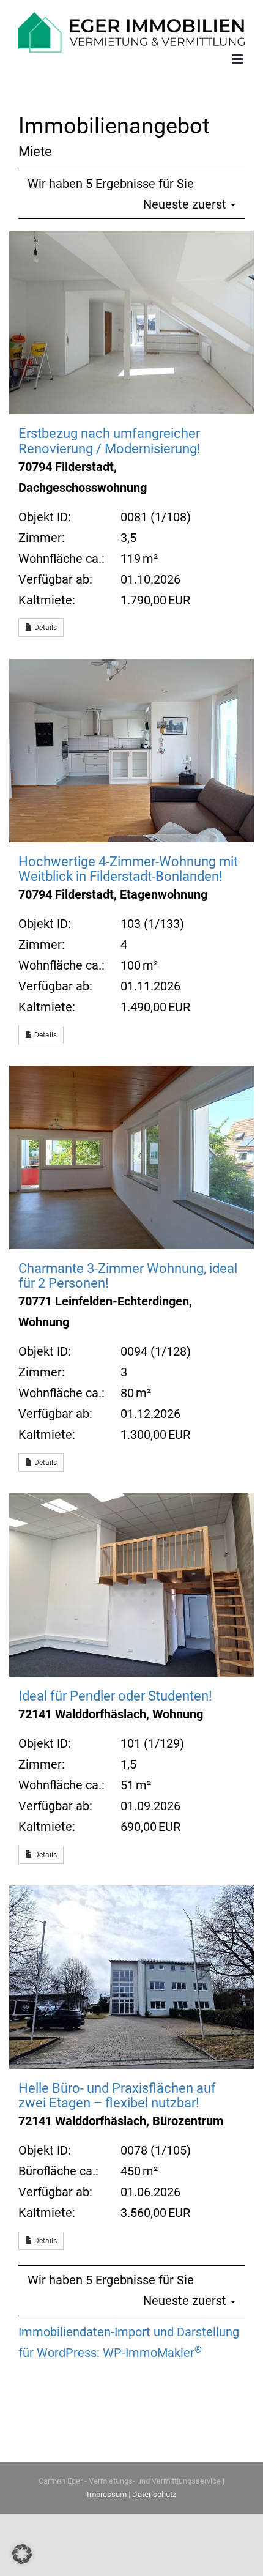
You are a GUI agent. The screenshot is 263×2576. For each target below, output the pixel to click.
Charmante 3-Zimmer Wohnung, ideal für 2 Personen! (128, 1273)
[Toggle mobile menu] (238, 56)
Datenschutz (154, 2492)
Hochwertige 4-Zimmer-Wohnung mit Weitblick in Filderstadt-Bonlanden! (128, 866)
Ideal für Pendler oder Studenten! (115, 1693)
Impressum (107, 2492)
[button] (22, 2554)
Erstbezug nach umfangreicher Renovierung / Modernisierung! (109, 438)
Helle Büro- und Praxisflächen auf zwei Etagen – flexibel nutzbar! (117, 2092)
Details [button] (45, 625)
